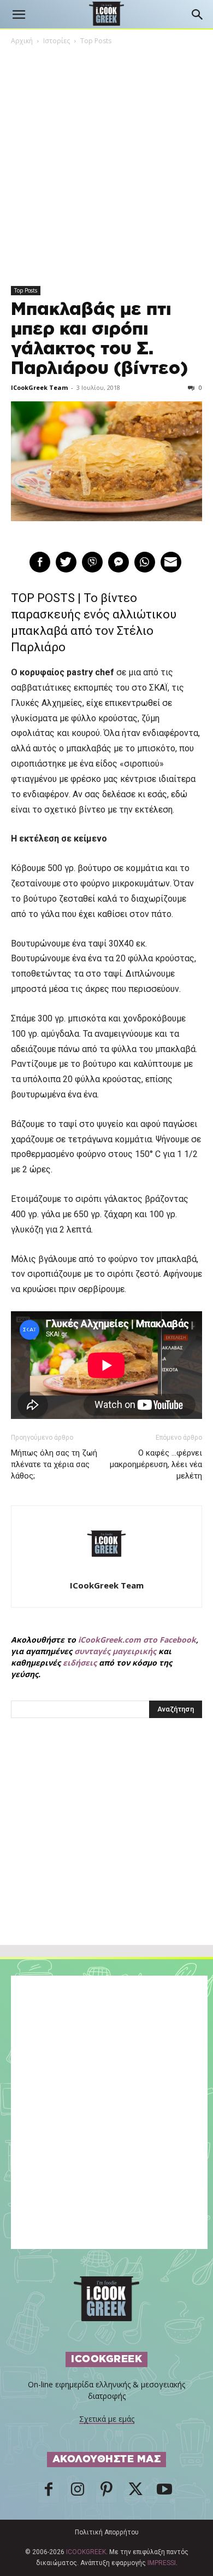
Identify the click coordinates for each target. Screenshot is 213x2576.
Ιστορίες (57, 41)
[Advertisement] (106, 1855)
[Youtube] (164, 2492)
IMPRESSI (162, 2563)
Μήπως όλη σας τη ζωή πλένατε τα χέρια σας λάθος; (54, 1464)
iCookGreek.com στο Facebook (137, 1640)
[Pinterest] (106, 2492)
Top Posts (96, 41)
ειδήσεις (80, 1663)
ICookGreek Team (39, 387)
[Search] (198, 15)
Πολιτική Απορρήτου (107, 2532)
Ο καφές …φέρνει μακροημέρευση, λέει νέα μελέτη (156, 1464)
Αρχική (22, 41)
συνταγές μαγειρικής (115, 1651)
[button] (19, 15)
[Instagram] (78, 2492)
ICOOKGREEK (86, 2552)
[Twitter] (135, 2492)
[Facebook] (49, 2492)
